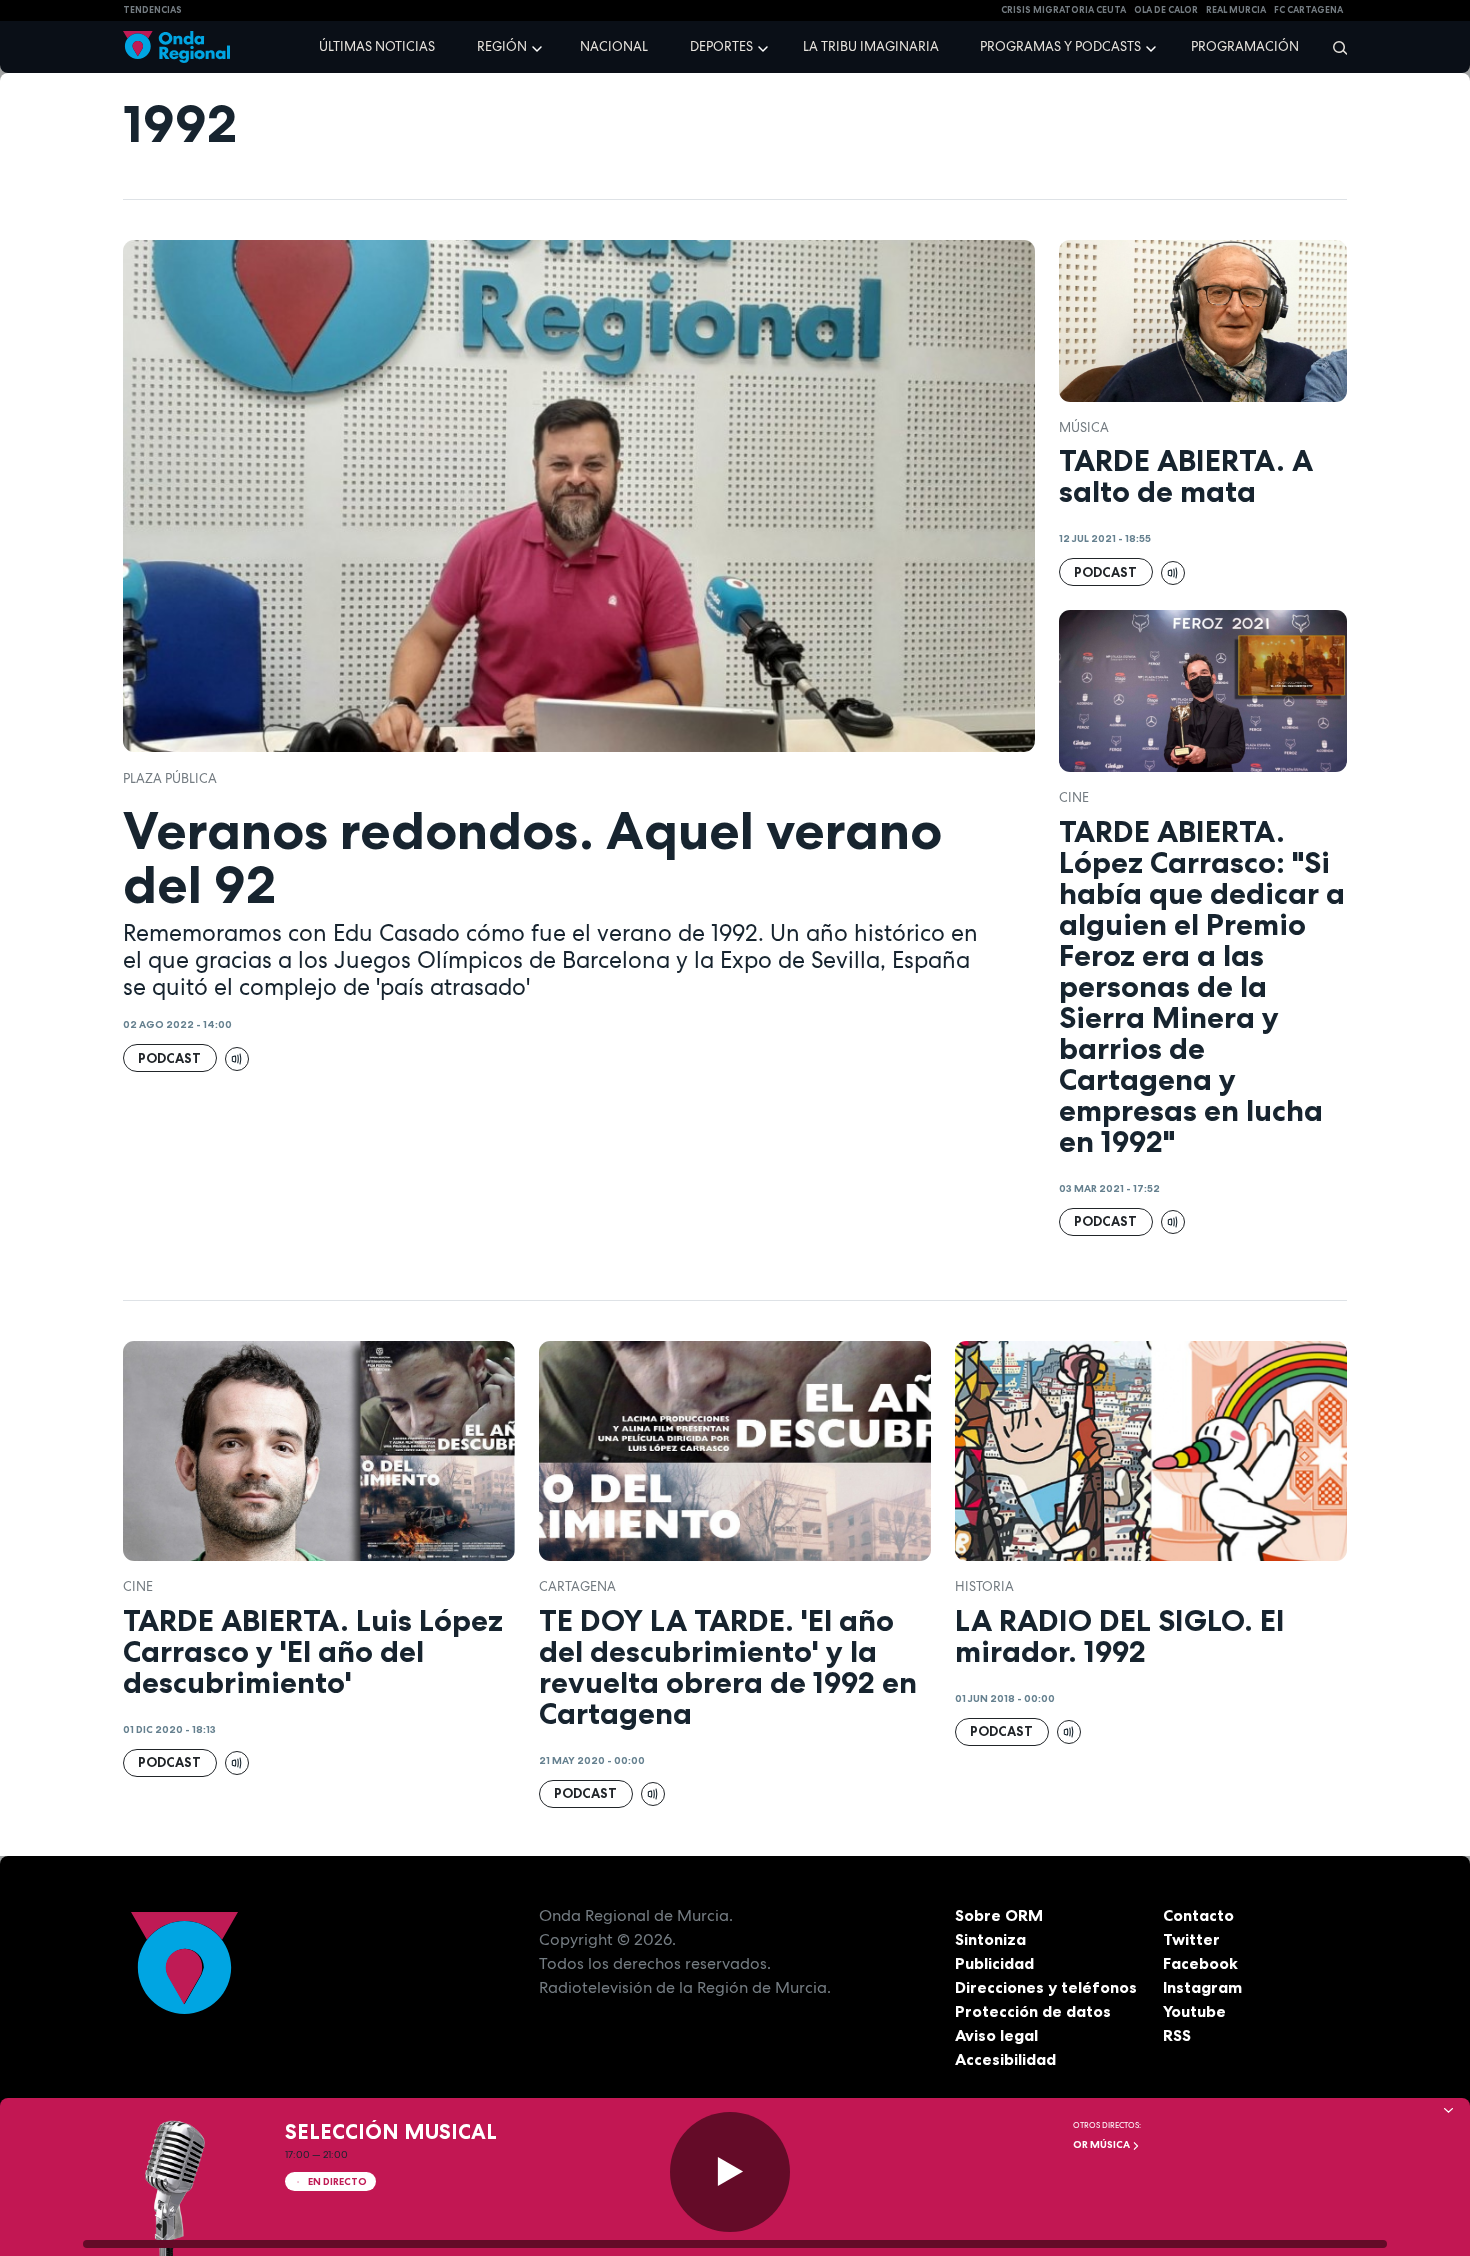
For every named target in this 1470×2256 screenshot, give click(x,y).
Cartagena (577, 1586)
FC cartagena (1308, 10)
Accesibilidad (1005, 2059)
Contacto (1198, 1915)
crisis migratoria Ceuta (1063, 10)
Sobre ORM (999, 1915)
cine (1074, 797)
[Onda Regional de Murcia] (176, 47)
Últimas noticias (377, 46)
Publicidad (994, 1963)
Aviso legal (996, 2035)
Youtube (1194, 2011)
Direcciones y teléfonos (1046, 1987)
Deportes (721, 46)
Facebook (1200, 1963)
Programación (1245, 46)
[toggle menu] (539, 46)
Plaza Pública (170, 778)
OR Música (1102, 2144)
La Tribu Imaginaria (871, 46)
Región (502, 46)
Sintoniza (990, 1939)
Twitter (1191, 1939)
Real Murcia (1236, 10)
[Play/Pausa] (730, 2172)
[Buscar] (1333, 47)
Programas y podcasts (1060, 46)
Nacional (614, 46)
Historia (984, 1586)
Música (1084, 427)
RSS (1177, 2035)
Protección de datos (1033, 2011)
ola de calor (1166, 10)
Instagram (1202, 1987)
